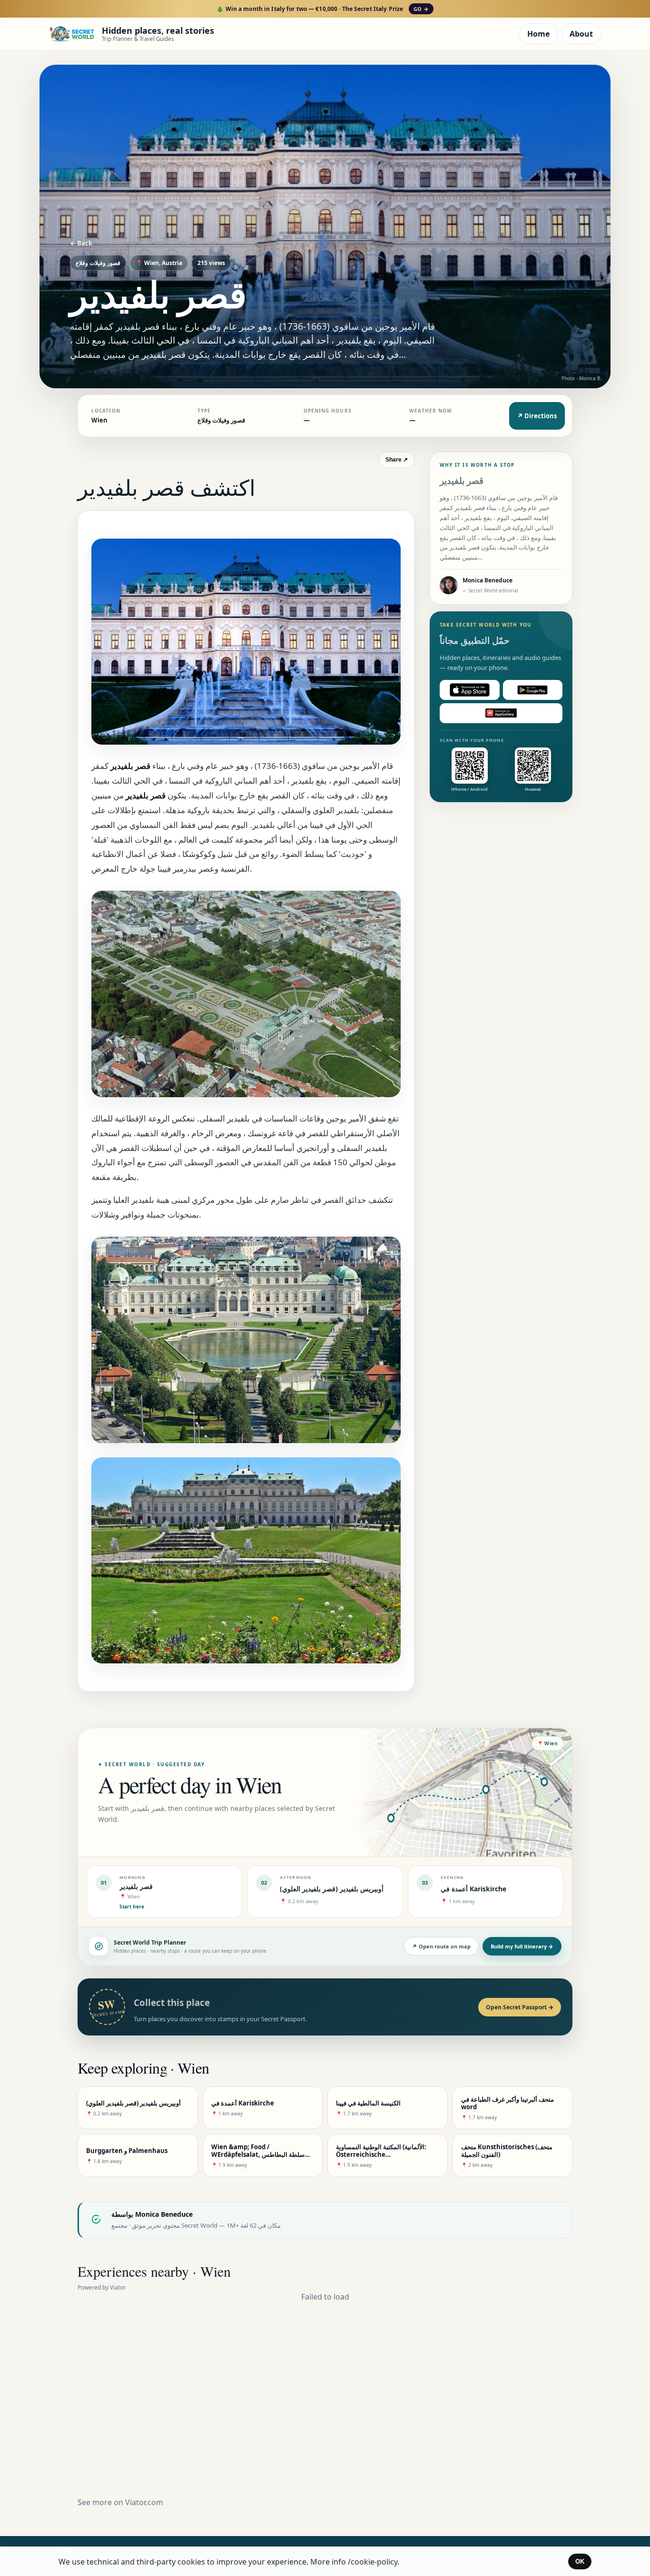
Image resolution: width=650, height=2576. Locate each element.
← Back (81, 243)
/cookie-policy (373, 2562)
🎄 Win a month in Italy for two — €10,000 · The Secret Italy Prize (322, 9)
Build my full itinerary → (522, 1946)
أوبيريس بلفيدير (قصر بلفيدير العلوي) (332, 1889)
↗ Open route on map (441, 1946)
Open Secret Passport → (520, 2007)
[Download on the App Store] (470, 690)
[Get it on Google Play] (533, 690)
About (581, 34)
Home (538, 34)
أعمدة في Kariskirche (473, 1889)
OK (580, 2561)
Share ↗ (397, 460)
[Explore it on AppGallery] (501, 713)
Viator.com (144, 2502)
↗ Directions (537, 416)
